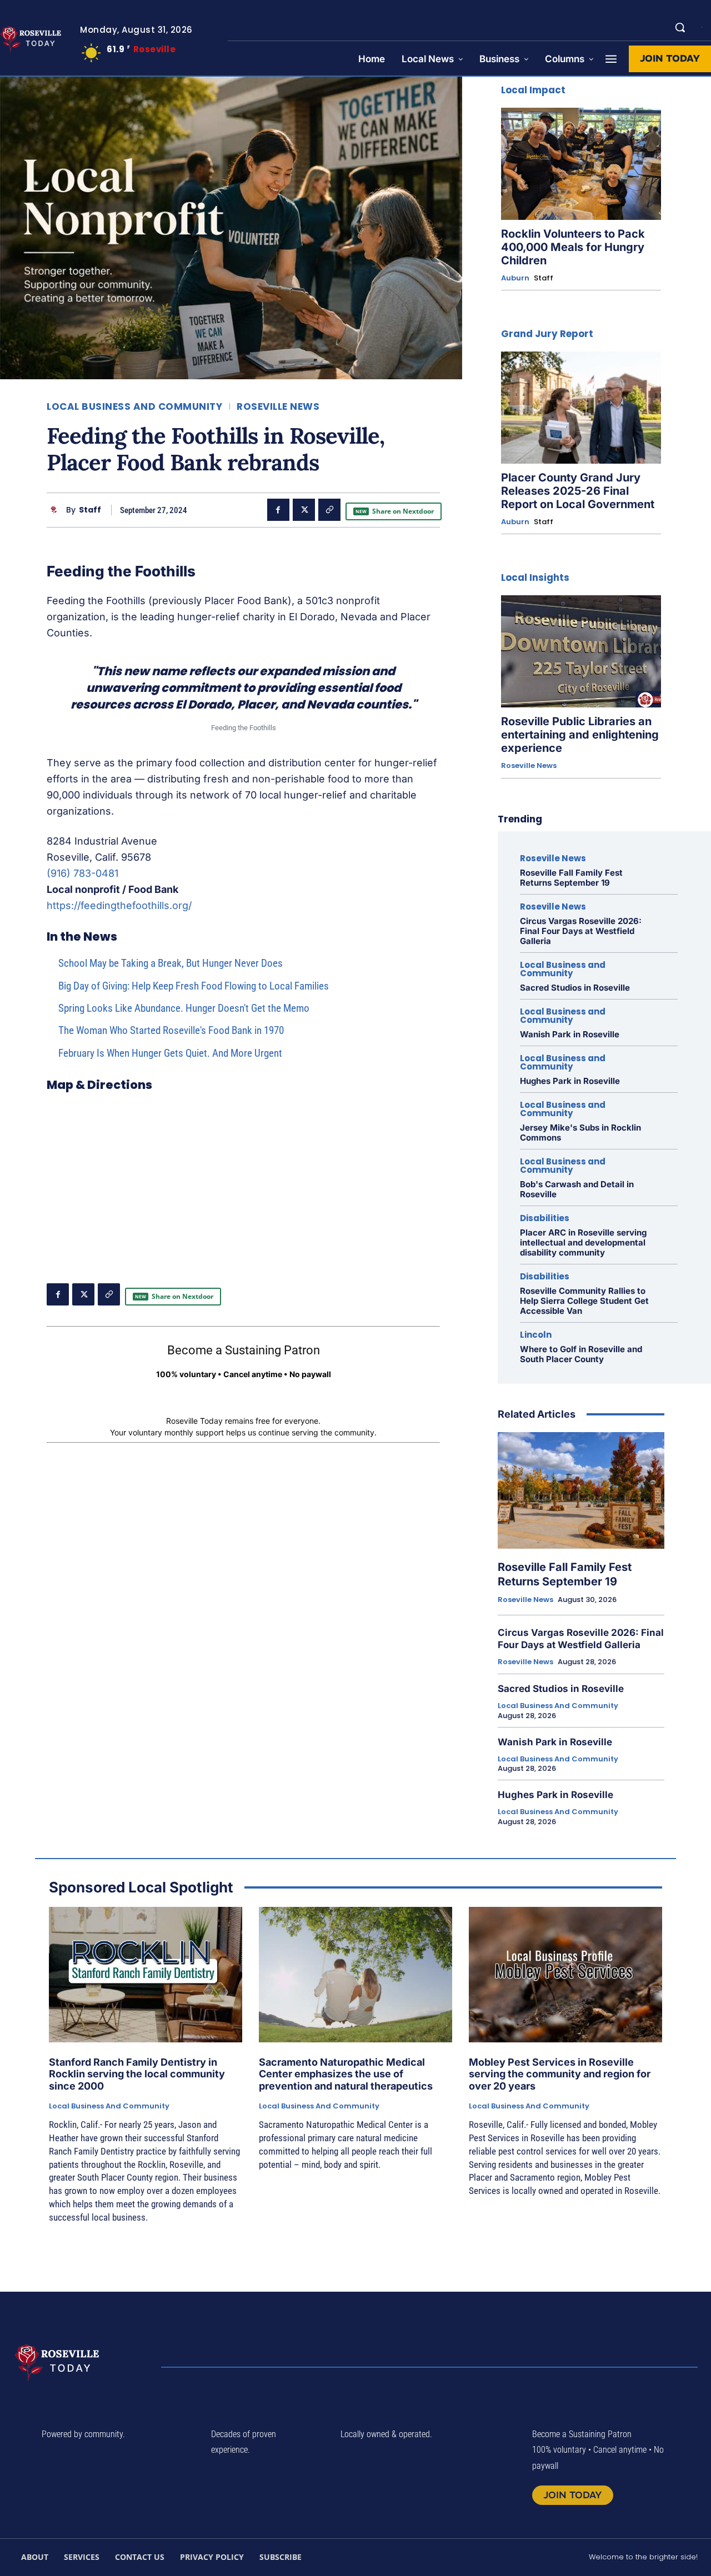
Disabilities (545, 1218)
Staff (90, 510)
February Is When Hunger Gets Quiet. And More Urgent (170, 1053)
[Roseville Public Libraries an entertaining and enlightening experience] (581, 651)
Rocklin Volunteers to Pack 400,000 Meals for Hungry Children (573, 247)
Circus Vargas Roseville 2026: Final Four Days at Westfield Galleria (581, 931)
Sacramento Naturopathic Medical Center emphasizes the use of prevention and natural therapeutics (346, 2074)
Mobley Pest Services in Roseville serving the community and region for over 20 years (560, 2074)
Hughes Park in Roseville (570, 1081)
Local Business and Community (134, 407)
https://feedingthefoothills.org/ (119, 905)
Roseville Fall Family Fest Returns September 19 (571, 878)
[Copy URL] (329, 510)
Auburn (515, 278)
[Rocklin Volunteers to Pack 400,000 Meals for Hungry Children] (581, 164)
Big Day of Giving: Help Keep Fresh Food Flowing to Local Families (194, 986)
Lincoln (536, 1335)
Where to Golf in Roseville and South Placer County (581, 1354)
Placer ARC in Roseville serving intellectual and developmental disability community (583, 1242)
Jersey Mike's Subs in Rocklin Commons (580, 1133)
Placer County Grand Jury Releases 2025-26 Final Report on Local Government (578, 491)
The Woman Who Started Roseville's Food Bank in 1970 (171, 1030)
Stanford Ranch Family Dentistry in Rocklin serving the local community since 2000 (137, 2074)
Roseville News (278, 407)
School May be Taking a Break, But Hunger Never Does (171, 963)
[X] (304, 510)
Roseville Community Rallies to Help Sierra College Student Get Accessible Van (584, 1301)
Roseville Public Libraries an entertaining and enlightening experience (580, 735)
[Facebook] (278, 510)
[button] (680, 27)
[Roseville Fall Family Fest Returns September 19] (581, 1490)
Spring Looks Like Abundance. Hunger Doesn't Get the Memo (184, 1008)
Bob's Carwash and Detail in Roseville (577, 1189)
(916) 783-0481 (82, 873)
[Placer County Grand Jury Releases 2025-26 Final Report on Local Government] (581, 408)
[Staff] (56, 510)
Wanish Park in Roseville (570, 1034)
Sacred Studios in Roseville (575, 988)
